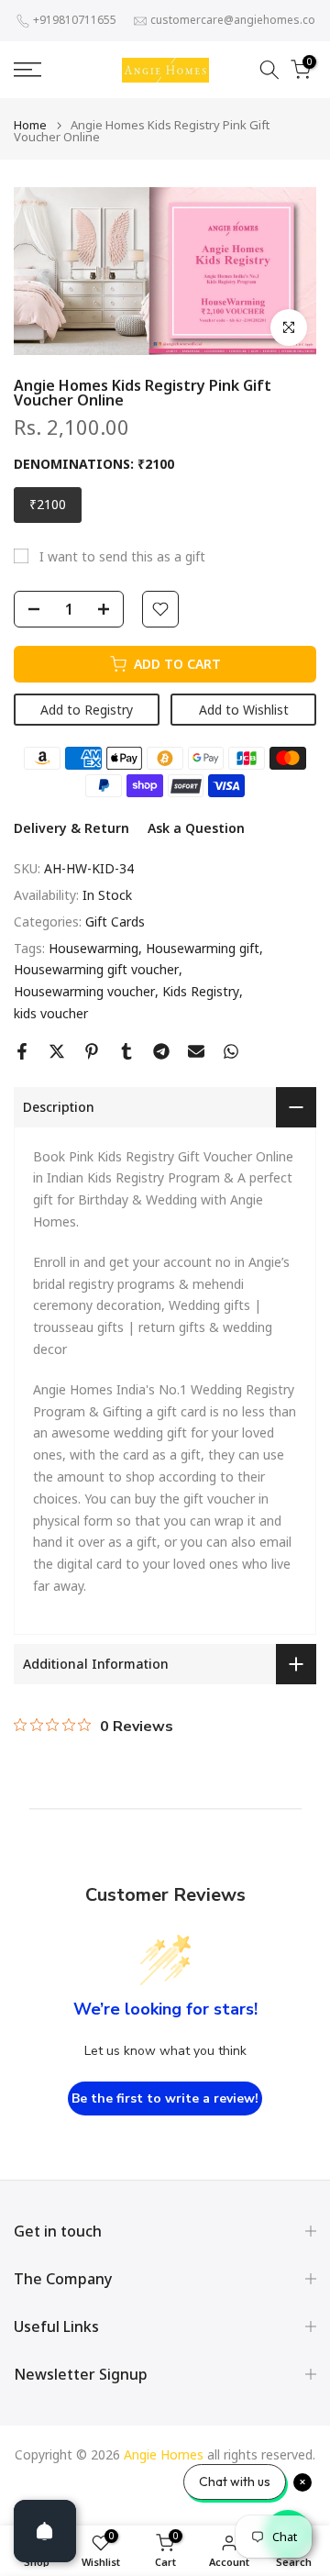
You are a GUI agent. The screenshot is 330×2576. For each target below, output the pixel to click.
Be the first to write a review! (165, 2099)
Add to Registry (87, 710)
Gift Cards (115, 922)
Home (30, 125)
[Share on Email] (196, 1051)
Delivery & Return (71, 828)
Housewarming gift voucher (96, 969)
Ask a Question (196, 828)
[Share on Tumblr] (126, 1051)
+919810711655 (75, 20)
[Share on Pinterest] (92, 1051)
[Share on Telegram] (161, 1051)
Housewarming (93, 948)
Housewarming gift (203, 948)
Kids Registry (201, 991)
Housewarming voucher (84, 991)
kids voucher (51, 1013)
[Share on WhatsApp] (231, 1051)
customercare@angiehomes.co (233, 20)
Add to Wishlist (244, 710)
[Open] (45, 2531)
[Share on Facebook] (22, 1051)
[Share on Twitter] (57, 1051)
